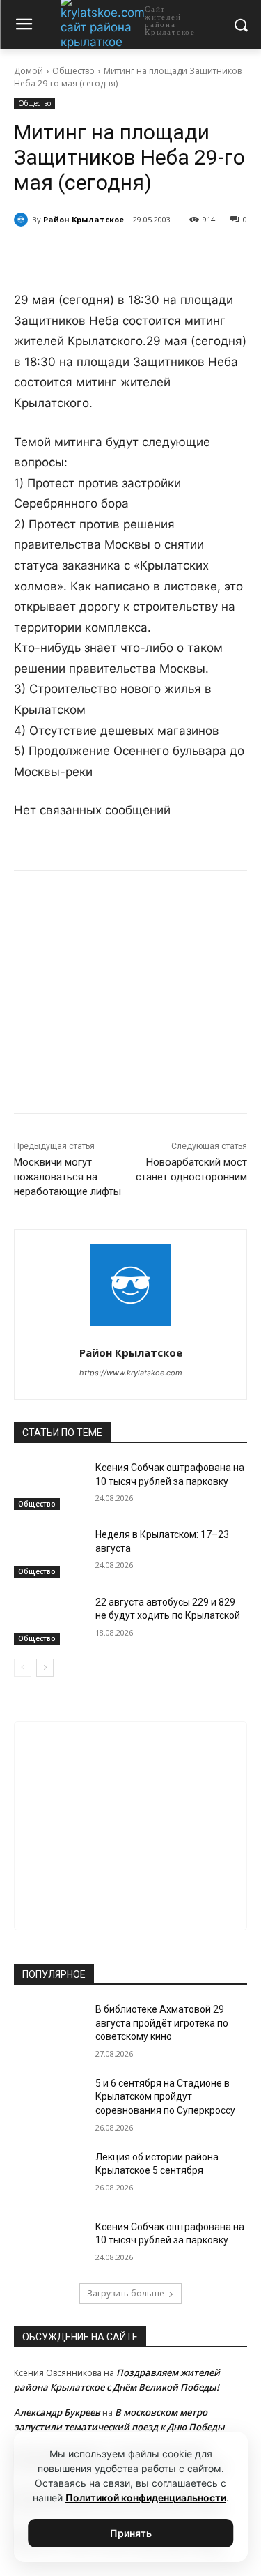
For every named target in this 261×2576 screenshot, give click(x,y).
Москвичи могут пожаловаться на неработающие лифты (68, 1177)
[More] (200, 255)
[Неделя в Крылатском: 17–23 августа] (49, 1553)
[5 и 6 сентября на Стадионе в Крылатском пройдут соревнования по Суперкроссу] (49, 2101)
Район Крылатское (84, 219)
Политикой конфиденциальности (146, 2498)
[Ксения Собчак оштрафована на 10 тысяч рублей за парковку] (49, 1486)
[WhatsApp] (136, 255)
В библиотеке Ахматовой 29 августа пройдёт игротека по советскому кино (162, 2023)
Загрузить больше (126, 2293)
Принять (131, 2533)
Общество (73, 71)
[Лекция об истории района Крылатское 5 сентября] (49, 2175)
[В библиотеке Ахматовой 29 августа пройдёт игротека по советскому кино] (49, 2027)
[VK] (72, 255)
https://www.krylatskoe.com (131, 1373)
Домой (29, 71)
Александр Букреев (57, 2412)
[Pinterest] (168, 255)
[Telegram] (104, 255)
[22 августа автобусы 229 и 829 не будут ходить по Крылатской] (49, 1620)
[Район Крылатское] (23, 220)
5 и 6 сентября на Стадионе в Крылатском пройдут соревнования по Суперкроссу (165, 2097)
